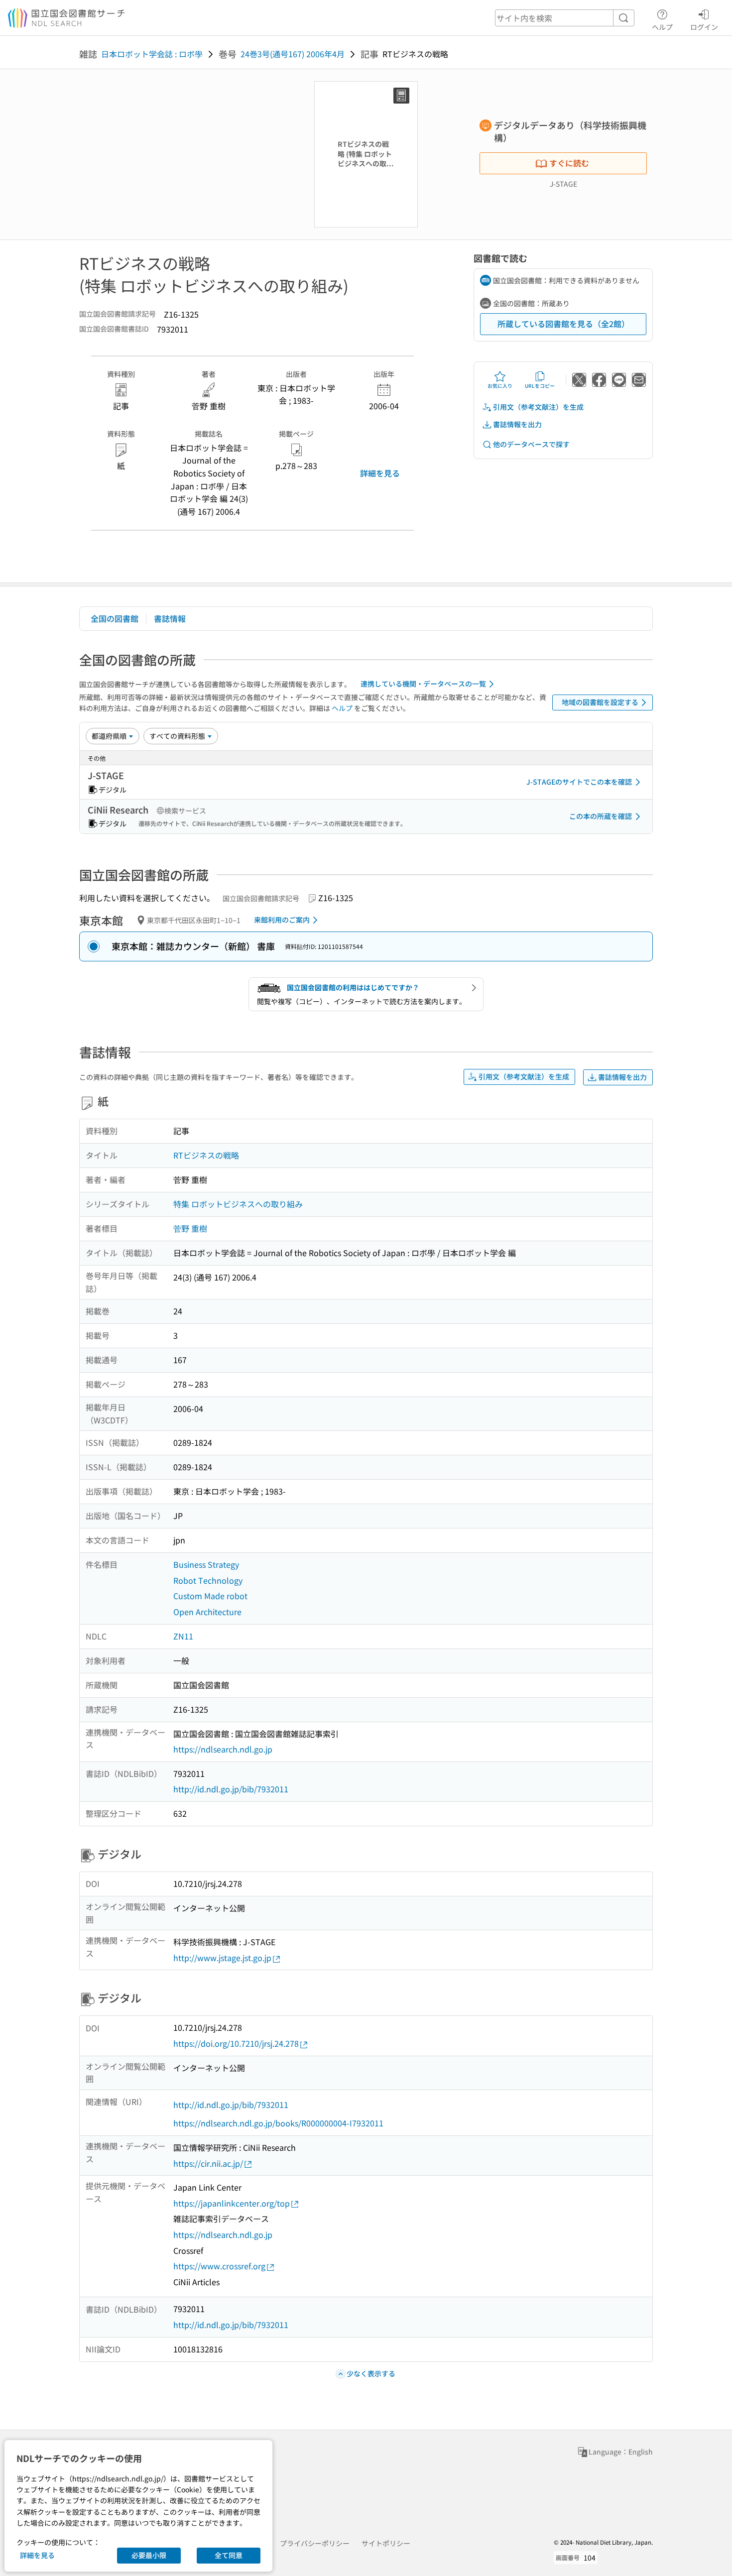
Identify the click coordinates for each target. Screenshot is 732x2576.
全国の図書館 (115, 618)
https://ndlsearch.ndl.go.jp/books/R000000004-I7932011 (278, 2123)
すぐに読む (569, 163)
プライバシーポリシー (315, 2543)
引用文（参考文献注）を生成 (538, 407)
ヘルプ (662, 27)
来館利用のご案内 (282, 920)
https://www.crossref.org (219, 2266)
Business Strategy (206, 1564)
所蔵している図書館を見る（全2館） (563, 324)
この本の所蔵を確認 (601, 816)
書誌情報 (170, 618)
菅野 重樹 (190, 1228)
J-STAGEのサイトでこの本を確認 (579, 782)
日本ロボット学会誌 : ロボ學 (152, 54)
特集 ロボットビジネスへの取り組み (238, 1204)
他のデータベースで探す (531, 444)
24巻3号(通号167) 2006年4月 (293, 54)
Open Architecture (207, 1612)
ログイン (704, 27)
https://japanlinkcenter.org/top (232, 2203)
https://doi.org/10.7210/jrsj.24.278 (236, 2043)
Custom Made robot (210, 1596)
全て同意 (229, 2555)
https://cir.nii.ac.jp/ (208, 2163)
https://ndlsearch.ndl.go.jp (223, 1749)
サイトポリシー (386, 2543)
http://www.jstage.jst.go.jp (222, 1958)
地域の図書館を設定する (600, 702)
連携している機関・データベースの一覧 (423, 684)
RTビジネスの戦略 (206, 1155)
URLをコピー (540, 386)
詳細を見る (380, 473)
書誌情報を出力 (517, 424)
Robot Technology (208, 1580)
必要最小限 (149, 2555)
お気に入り (500, 386)
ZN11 (183, 1636)
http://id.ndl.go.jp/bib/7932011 (231, 1789)
